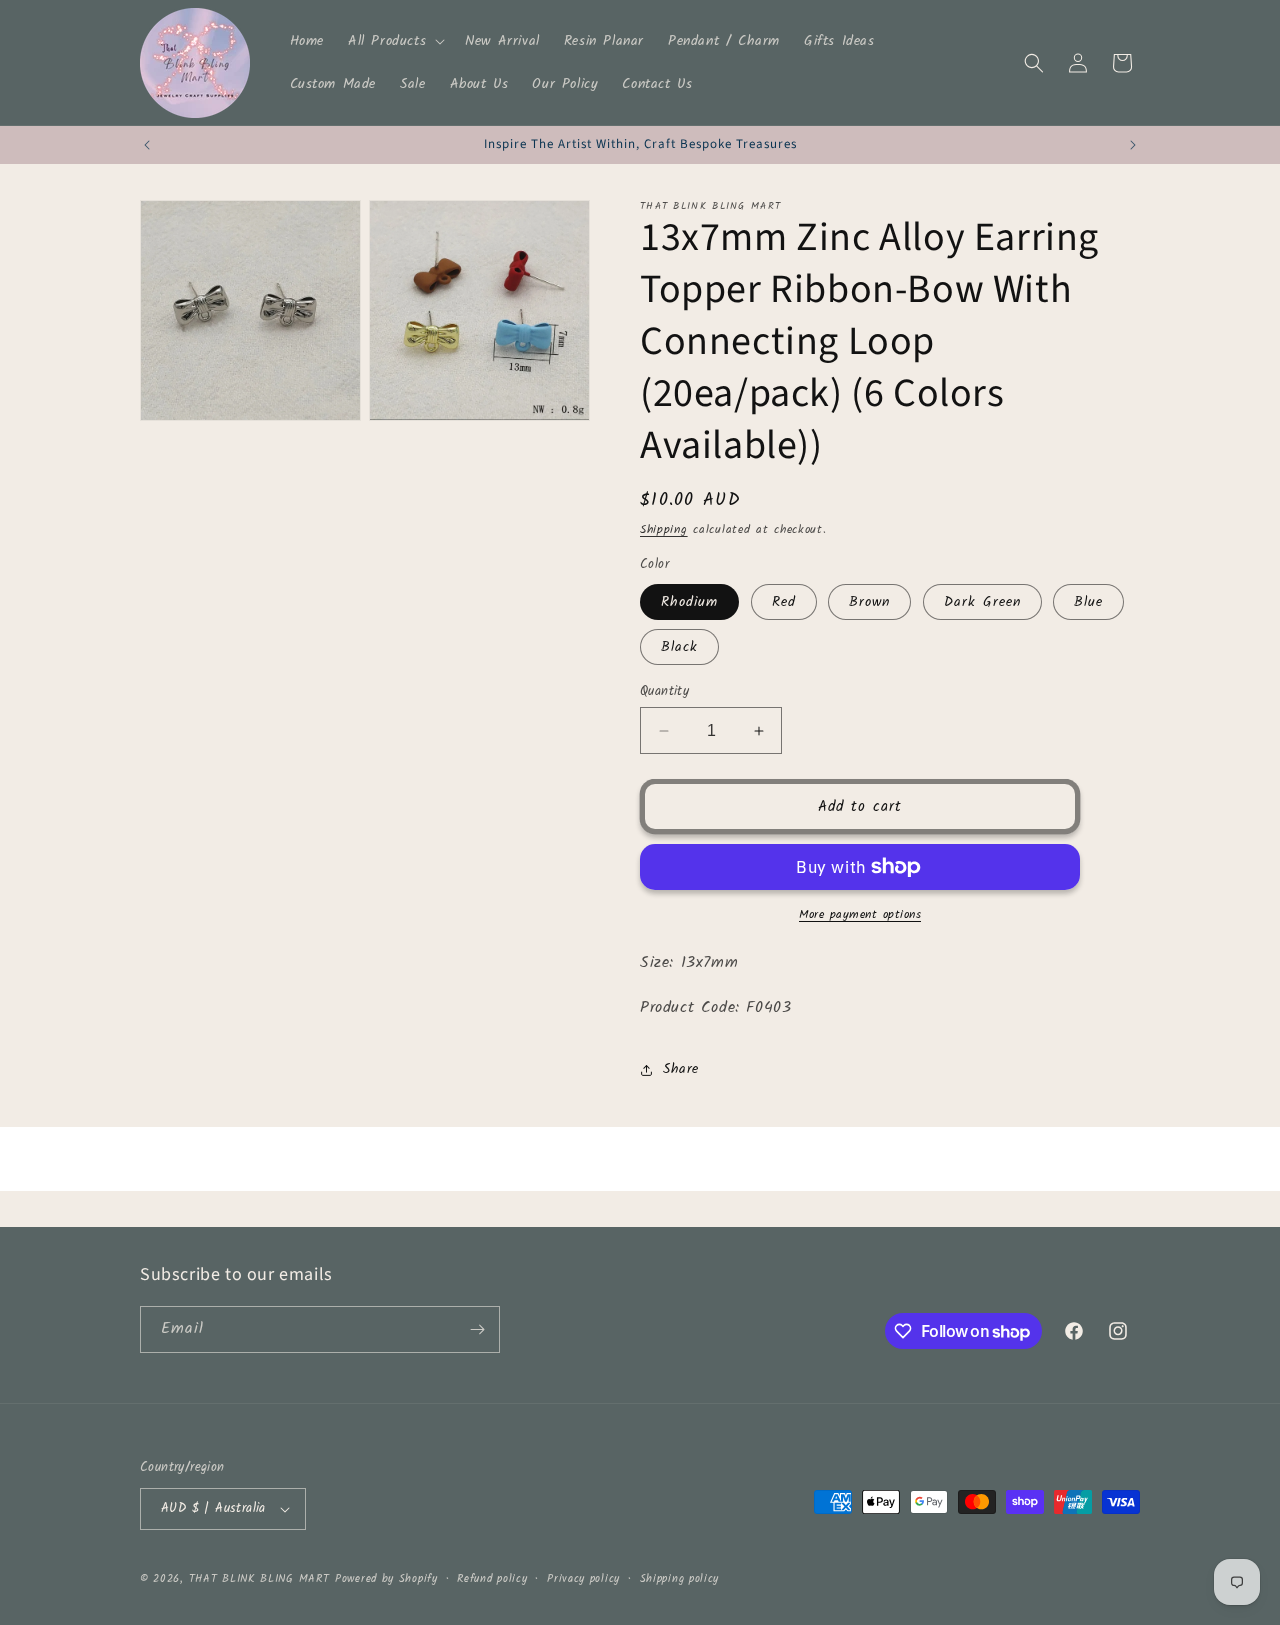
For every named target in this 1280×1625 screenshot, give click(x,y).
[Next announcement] (1133, 145)
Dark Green (982, 602)
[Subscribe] (477, 1329)
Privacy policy (583, 1579)
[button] (394, 41)
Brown (869, 602)
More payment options (860, 915)
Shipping (664, 529)
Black (679, 647)
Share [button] (681, 1069)
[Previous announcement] (147, 145)
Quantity (664, 692)
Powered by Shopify (386, 1579)
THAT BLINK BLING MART (259, 1579)
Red (784, 602)
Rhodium (689, 602)
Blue (1088, 602)
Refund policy (492, 1579)
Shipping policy (680, 1579)
